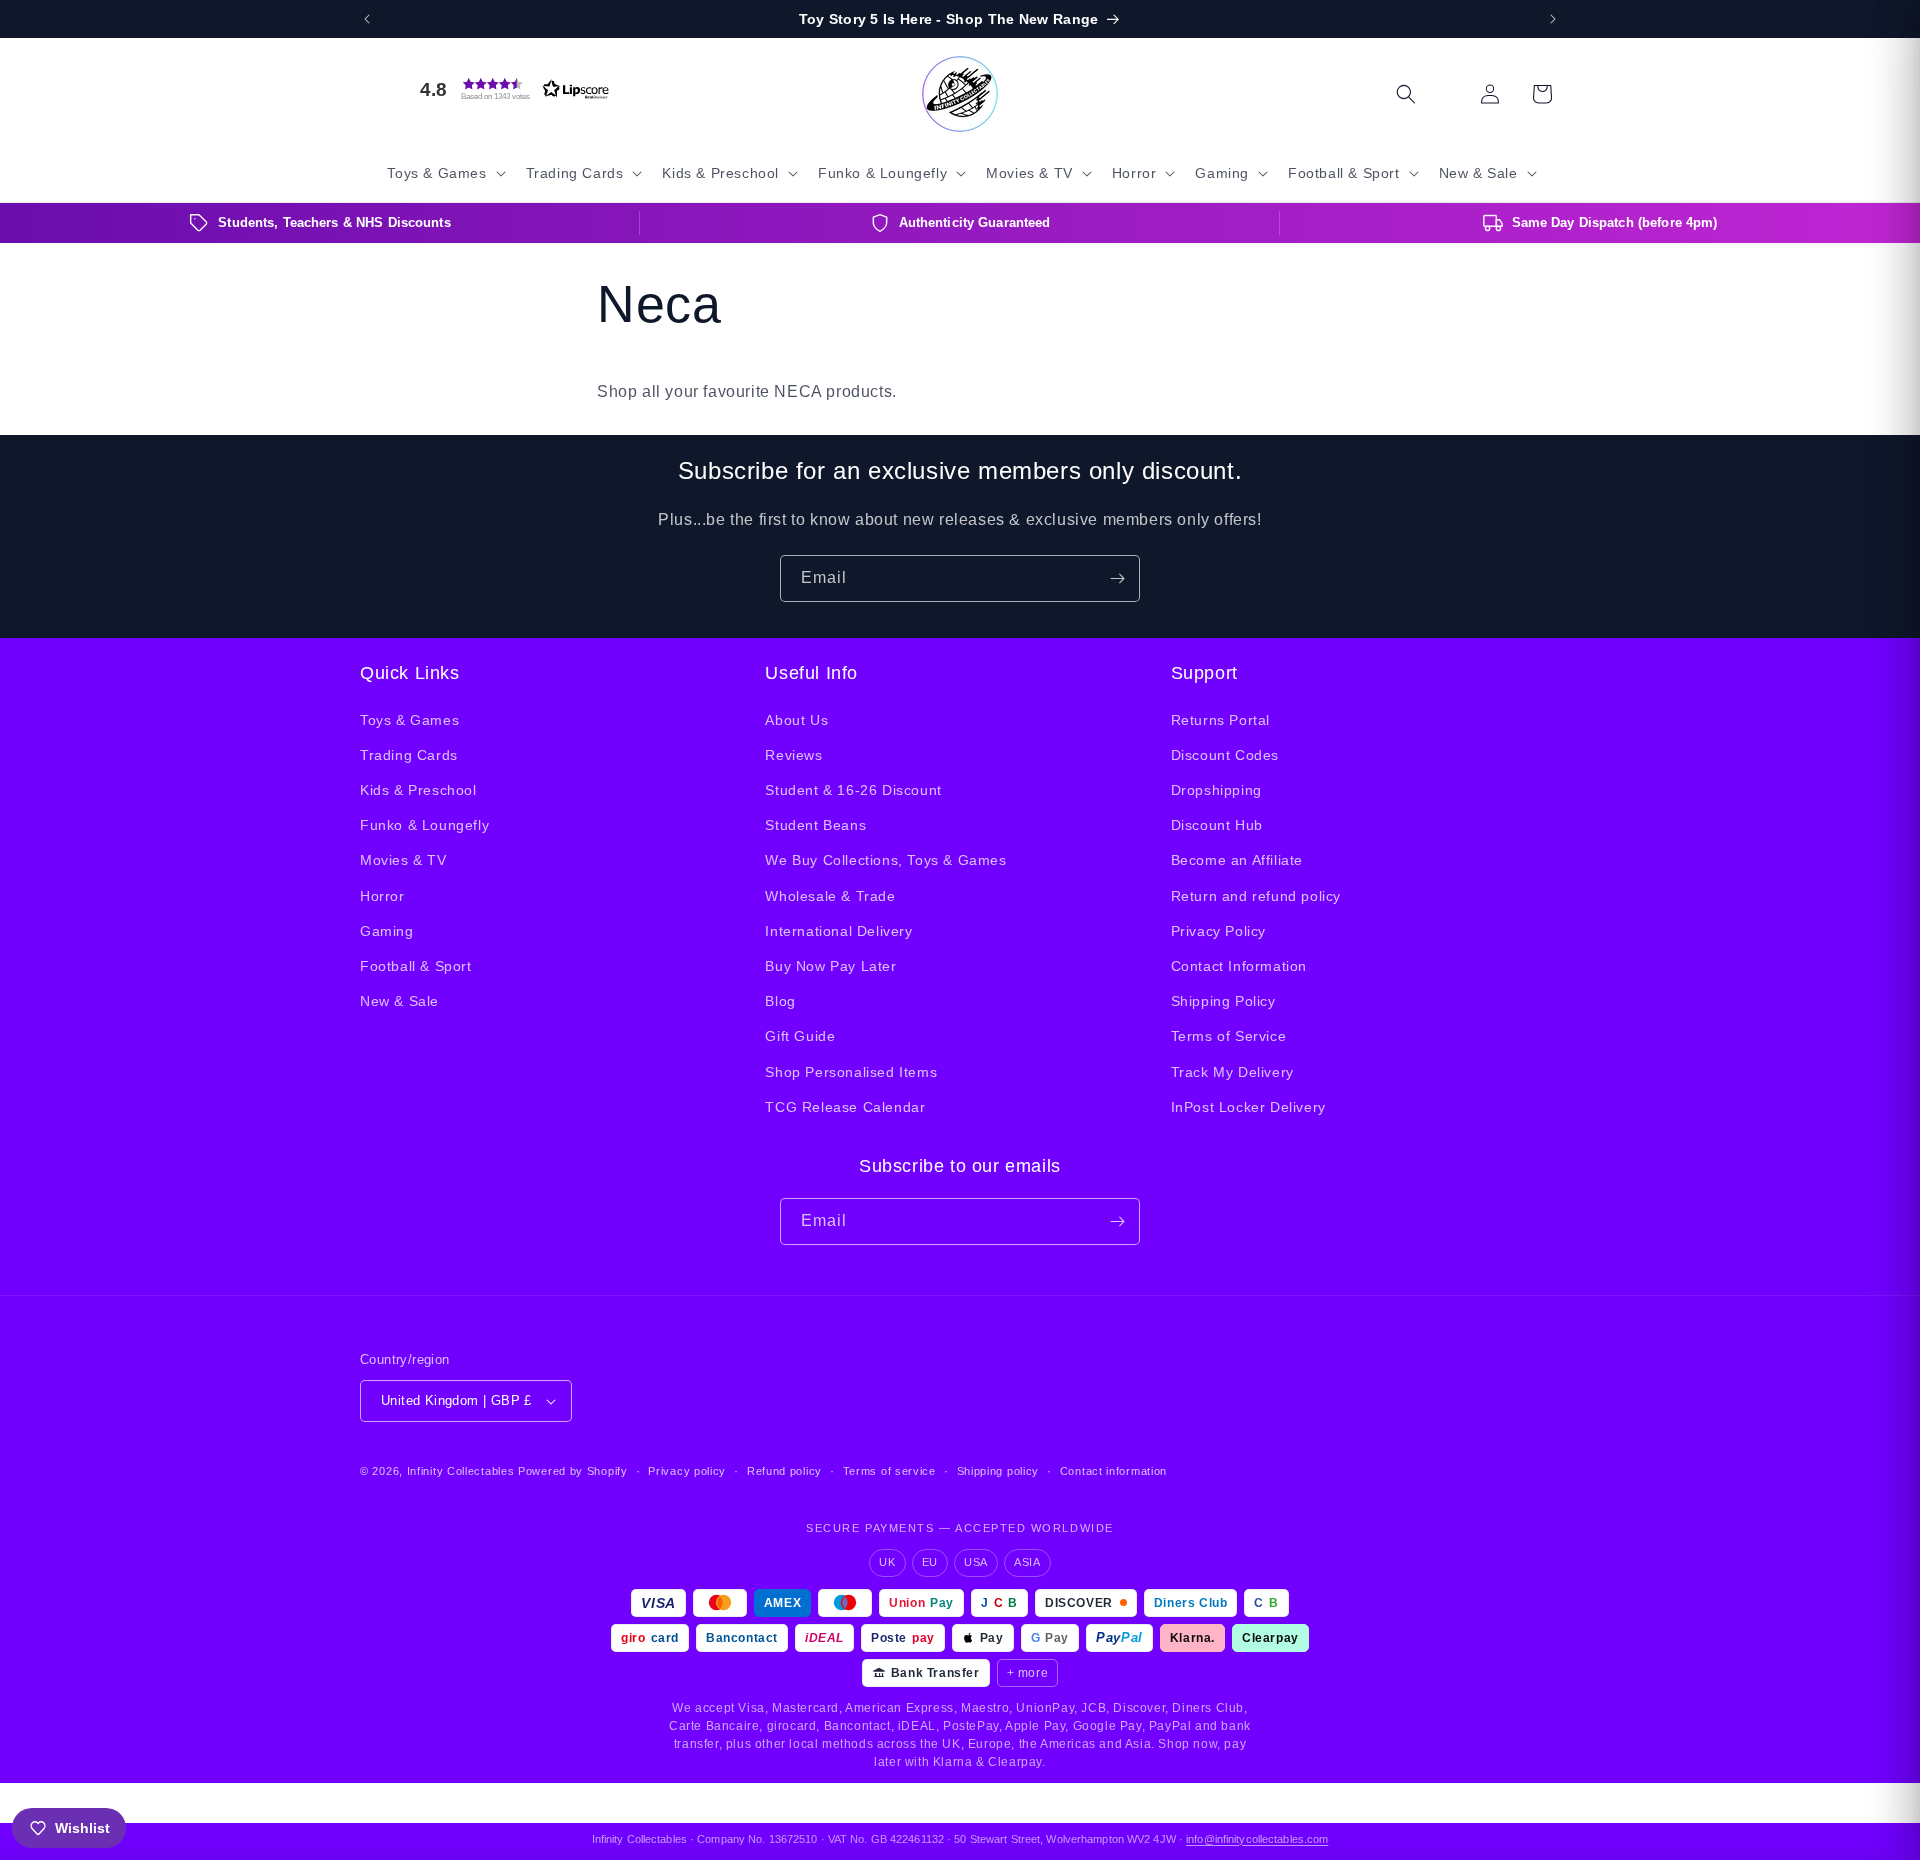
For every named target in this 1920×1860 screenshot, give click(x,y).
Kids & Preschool (418, 790)
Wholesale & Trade (830, 896)
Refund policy (784, 1471)
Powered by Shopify (573, 1471)
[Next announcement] (1553, 19)
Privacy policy (687, 1471)
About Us (796, 720)
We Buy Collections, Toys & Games (885, 860)
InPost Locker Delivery (1248, 1107)
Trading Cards (409, 755)
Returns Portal (1220, 720)
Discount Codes (1225, 755)
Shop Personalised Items (851, 1072)
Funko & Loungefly (424, 825)
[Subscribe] (1117, 578)
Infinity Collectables (461, 1471)
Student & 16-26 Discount (853, 790)
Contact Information (1239, 966)
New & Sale (399, 1001)
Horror (382, 896)
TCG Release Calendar (845, 1107)
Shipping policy (998, 1471)
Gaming (387, 931)
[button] (510, 89)
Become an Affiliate (1237, 860)
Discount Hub (1217, 825)
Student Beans (815, 825)
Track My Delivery (1232, 1072)
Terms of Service (1229, 1036)
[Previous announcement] (367, 19)
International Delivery (838, 931)
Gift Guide (800, 1036)
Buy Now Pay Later (830, 966)
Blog (780, 1001)
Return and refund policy (1256, 896)
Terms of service (889, 1471)
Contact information (1113, 1471)
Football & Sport (416, 966)
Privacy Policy (1218, 931)
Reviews (793, 755)
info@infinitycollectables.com (1257, 1839)
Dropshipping (1216, 790)
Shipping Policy (1223, 1001)
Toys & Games (409, 720)
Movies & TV (403, 860)
